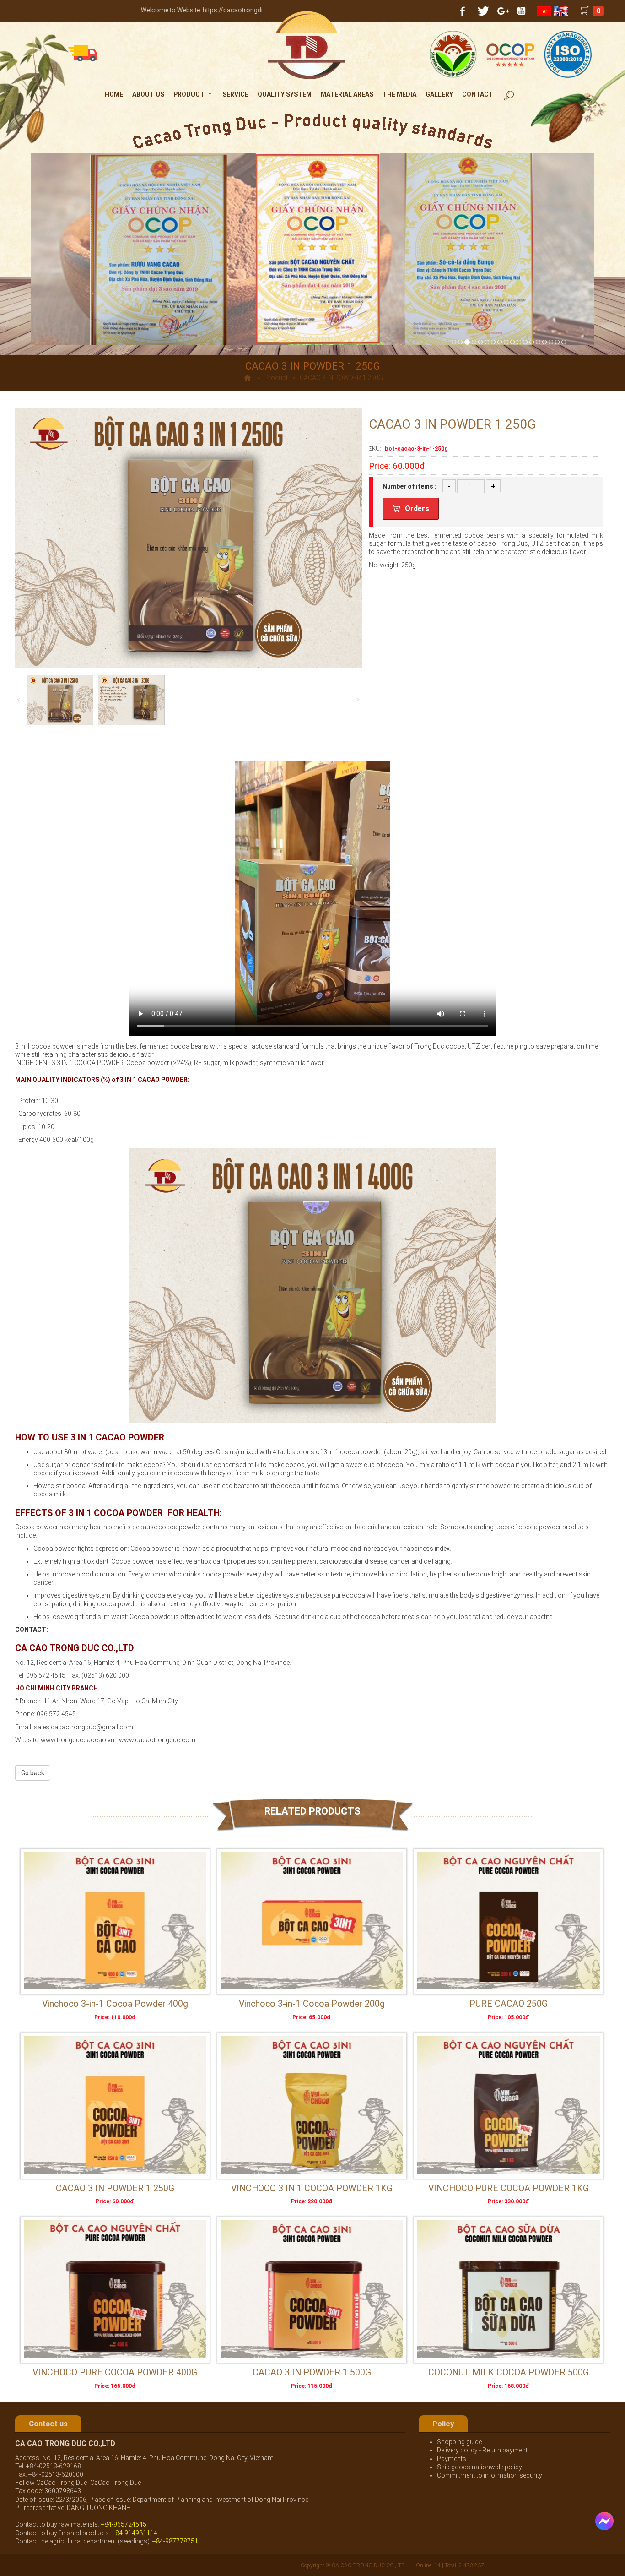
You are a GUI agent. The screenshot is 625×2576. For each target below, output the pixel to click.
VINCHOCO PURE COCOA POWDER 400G (115, 2372)
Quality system (285, 94)
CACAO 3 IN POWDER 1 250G (115, 2188)
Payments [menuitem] (452, 2459)
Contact (478, 94)
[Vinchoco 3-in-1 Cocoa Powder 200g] (312, 1921)
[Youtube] (522, 11)
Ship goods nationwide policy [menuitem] (480, 2467)
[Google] (502, 11)
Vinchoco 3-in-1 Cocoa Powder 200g (312, 2004)
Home (114, 94)
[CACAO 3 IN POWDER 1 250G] (115, 2105)
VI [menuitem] (545, 11)
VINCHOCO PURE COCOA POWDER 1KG (509, 2188)
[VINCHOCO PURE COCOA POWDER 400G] (115, 2289)
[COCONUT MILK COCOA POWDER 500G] (509, 2289)
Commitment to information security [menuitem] (490, 2475)
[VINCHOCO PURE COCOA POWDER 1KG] (509, 2105)
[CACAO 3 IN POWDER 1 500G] (312, 2289)
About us (148, 94)
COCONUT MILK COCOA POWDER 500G (509, 2372)
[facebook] (600, 2516)
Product (189, 94)
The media (399, 94)
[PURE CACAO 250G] (509, 1921)
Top (603, 2551)
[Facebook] (463, 11)
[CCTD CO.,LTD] (308, 45)
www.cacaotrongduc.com (157, 1740)
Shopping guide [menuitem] (459, 2442)
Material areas (347, 94)
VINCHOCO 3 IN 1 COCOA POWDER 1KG (312, 2188)
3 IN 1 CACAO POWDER (154, 1080)
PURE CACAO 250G (509, 2004)
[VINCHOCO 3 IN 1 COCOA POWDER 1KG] (312, 2105)
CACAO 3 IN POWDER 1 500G (312, 2372)
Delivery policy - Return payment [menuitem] (482, 2450)
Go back (33, 1773)
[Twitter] (482, 11)
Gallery (439, 94)
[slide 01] (454, 342)
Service (235, 94)
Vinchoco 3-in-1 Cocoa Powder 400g (115, 2004)
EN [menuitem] (562, 11)
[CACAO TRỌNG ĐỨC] (467, 342)
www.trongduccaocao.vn (78, 1740)
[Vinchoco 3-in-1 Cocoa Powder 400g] (115, 1921)
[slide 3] (506, 342)
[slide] (519, 342)
